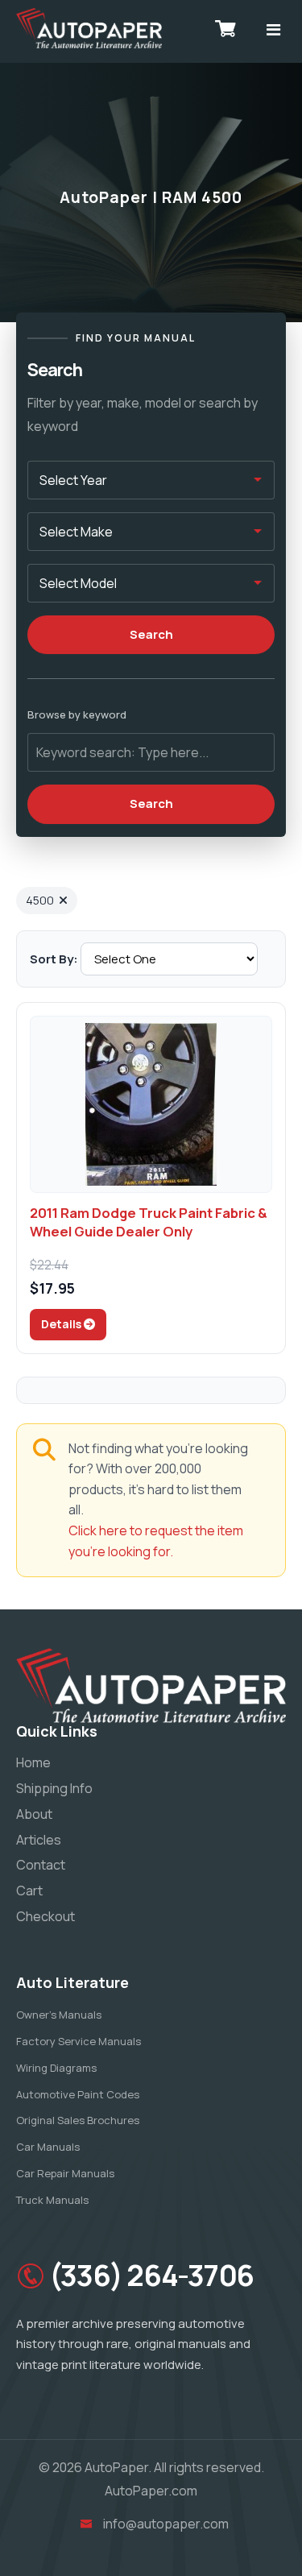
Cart (29, 1891)
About (34, 1814)
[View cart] (225, 28)
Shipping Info (54, 1788)
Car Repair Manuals (65, 2173)
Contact (41, 1865)
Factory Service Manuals (79, 2041)
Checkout (46, 1916)
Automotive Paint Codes (78, 2094)
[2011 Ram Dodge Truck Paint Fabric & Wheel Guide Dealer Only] (151, 1104)
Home (33, 1762)
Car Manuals (48, 2147)
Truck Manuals (52, 2200)
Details (62, 1324)
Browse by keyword (77, 714)
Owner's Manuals (59, 2015)
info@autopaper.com (166, 2524)
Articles (39, 1840)
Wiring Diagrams (56, 2068)
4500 (40, 900)
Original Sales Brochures (78, 2120)
